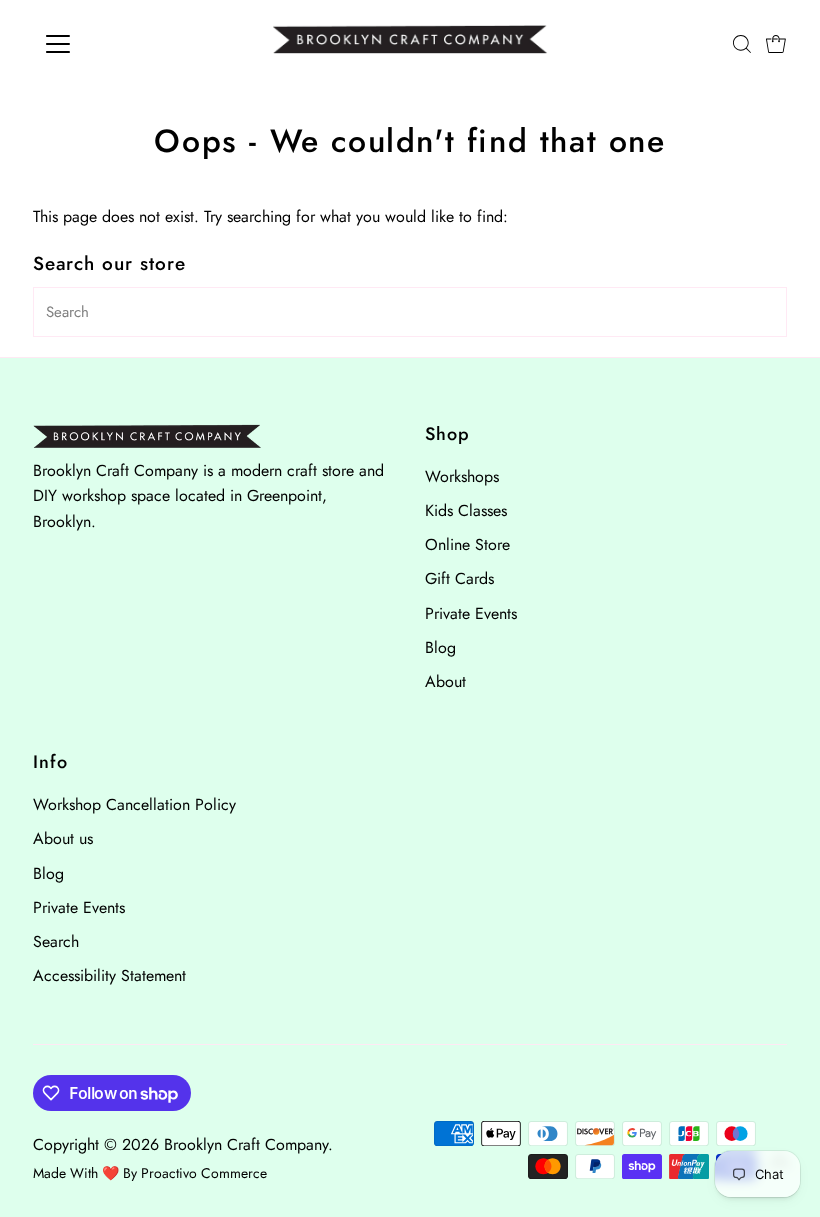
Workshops (462, 476)
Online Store (467, 544)
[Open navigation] (122, 44)
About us (63, 838)
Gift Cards (459, 578)
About (445, 681)
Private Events (471, 613)
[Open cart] (776, 44)
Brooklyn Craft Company (246, 1144)
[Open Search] (742, 44)
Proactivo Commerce (204, 1173)
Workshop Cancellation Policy (134, 804)
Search (56, 941)
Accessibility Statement (109, 975)
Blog (440, 647)
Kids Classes (466, 510)
